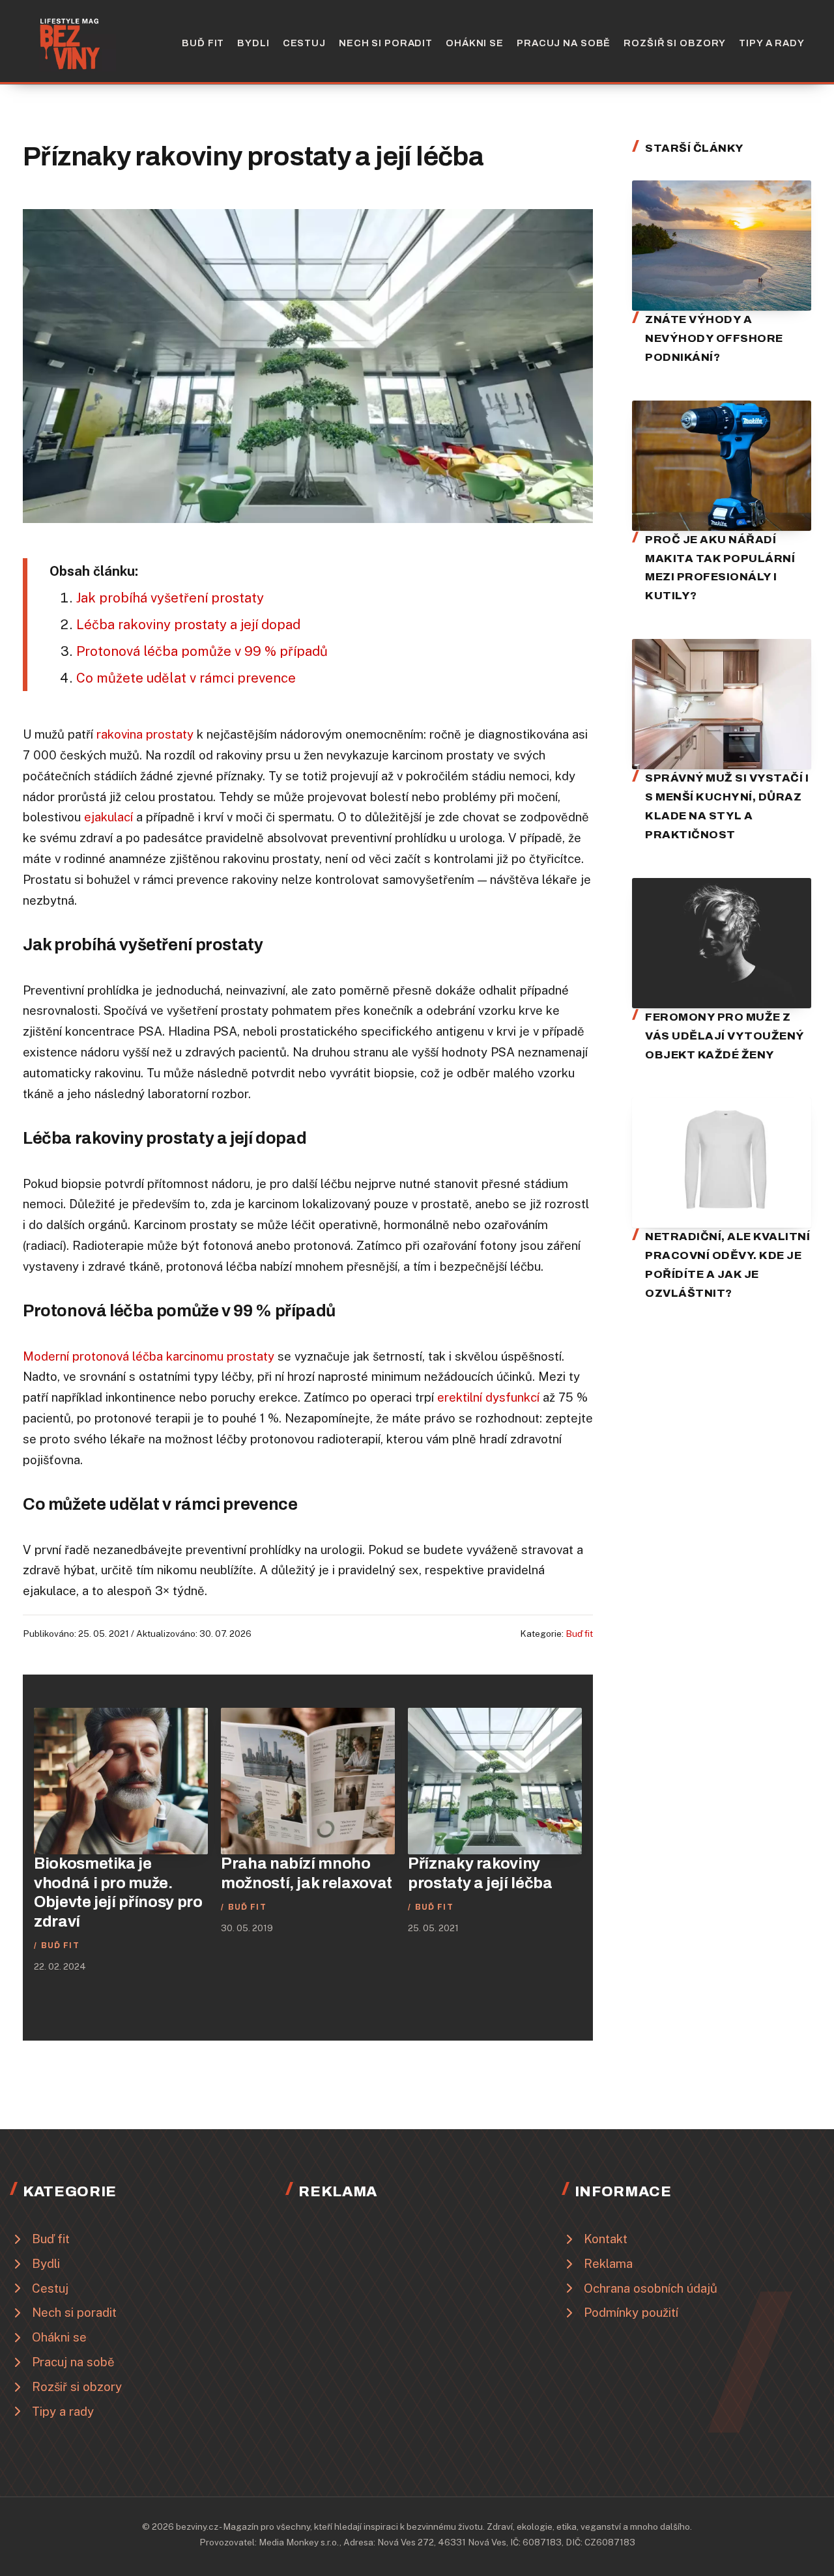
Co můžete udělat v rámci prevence (186, 678)
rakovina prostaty (145, 734)
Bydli (253, 43)
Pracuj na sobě (564, 43)
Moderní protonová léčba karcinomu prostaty (149, 1356)
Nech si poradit (386, 43)
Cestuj (304, 43)
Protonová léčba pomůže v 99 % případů (202, 651)
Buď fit (203, 43)
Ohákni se (475, 43)
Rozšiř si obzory (675, 43)
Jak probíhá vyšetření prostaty (170, 598)
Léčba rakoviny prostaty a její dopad (188, 625)
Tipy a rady (772, 43)
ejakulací (108, 817)
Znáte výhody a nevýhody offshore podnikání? (714, 338)
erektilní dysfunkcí (488, 1397)
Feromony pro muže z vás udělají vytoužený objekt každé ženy (725, 1036)
